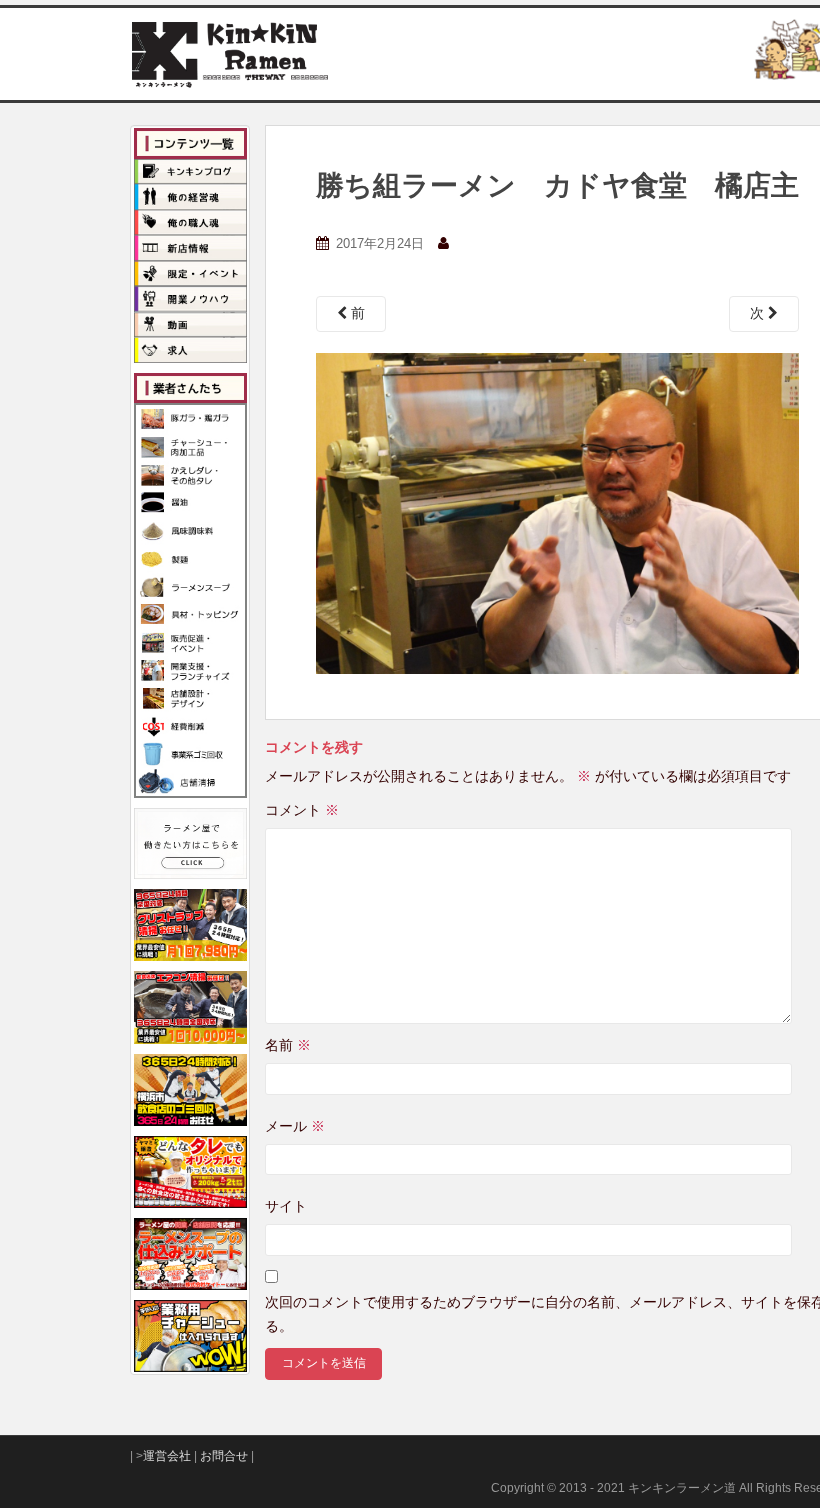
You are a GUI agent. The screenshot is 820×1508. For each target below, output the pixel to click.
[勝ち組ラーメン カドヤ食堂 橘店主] (557, 512)
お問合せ (224, 1456)
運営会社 (167, 1456)
